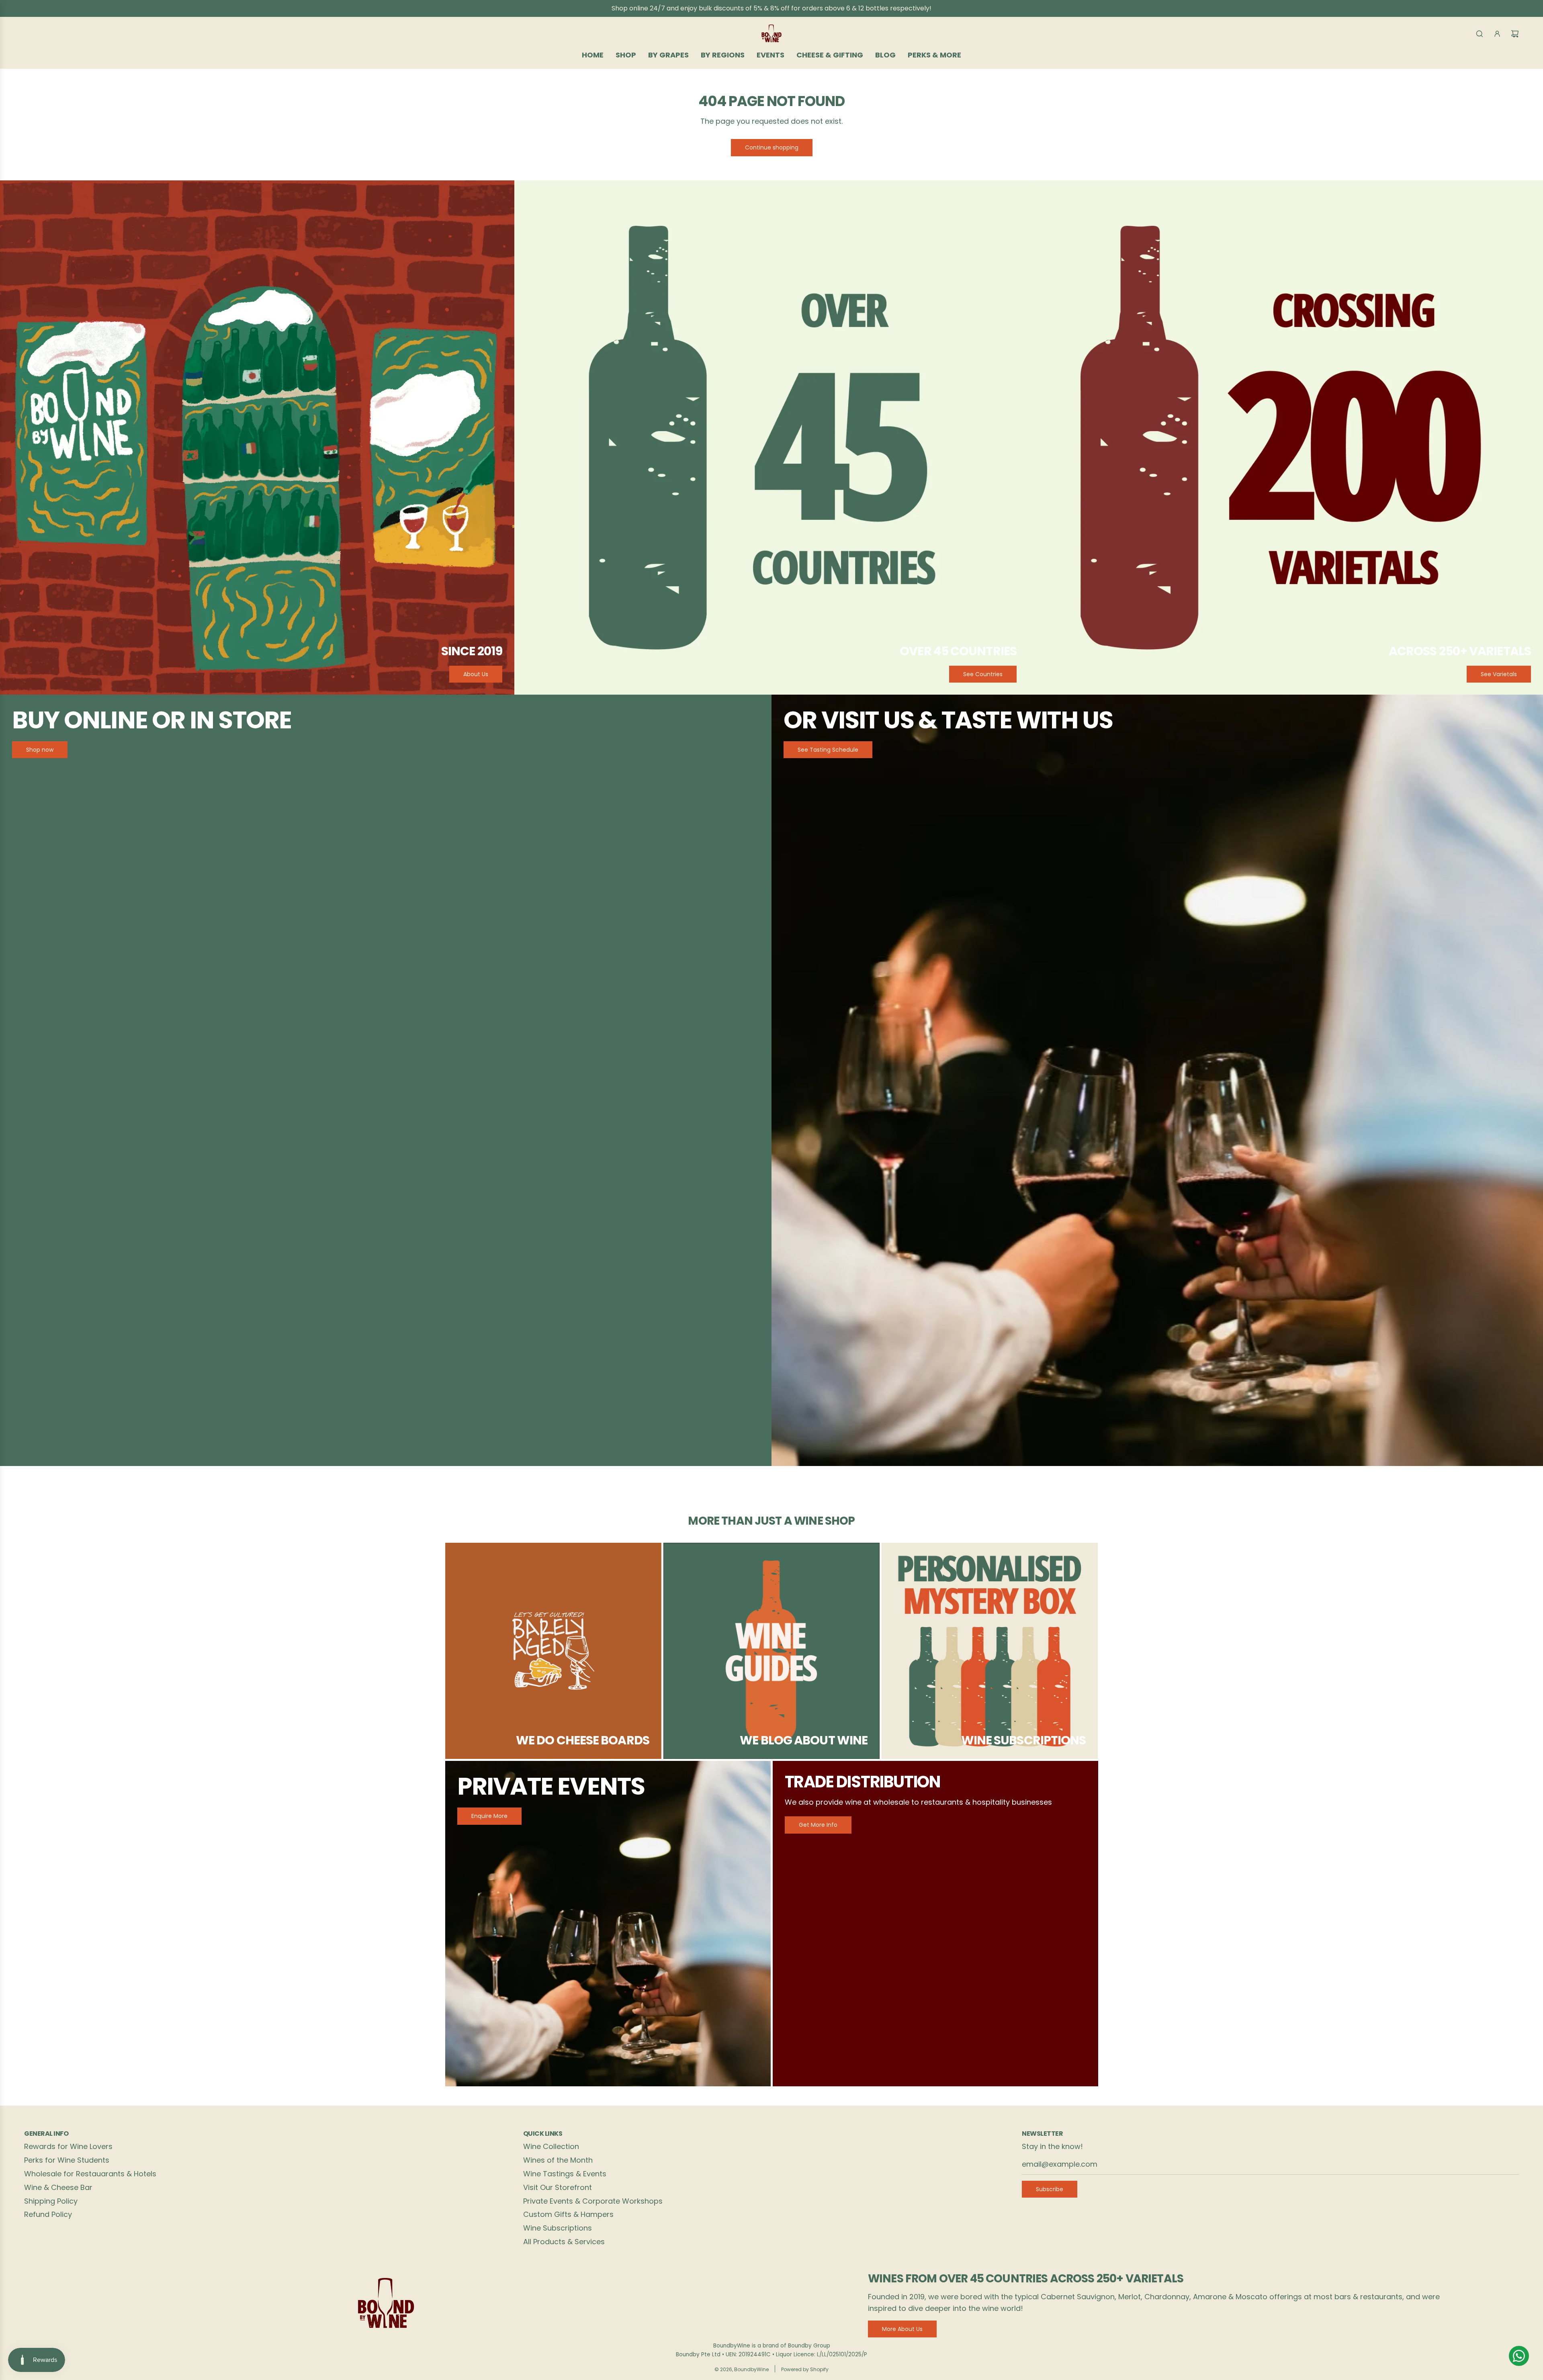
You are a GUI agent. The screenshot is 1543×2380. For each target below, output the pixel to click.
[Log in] (1497, 34)
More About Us (902, 2329)
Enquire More (489, 1816)
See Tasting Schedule (828, 750)
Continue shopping (772, 147)
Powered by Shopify (805, 2369)
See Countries (983, 674)
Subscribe (1050, 2189)
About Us (476, 674)
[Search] (1480, 34)
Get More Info (818, 1825)
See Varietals (1499, 674)
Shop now (40, 750)
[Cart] (1515, 34)
